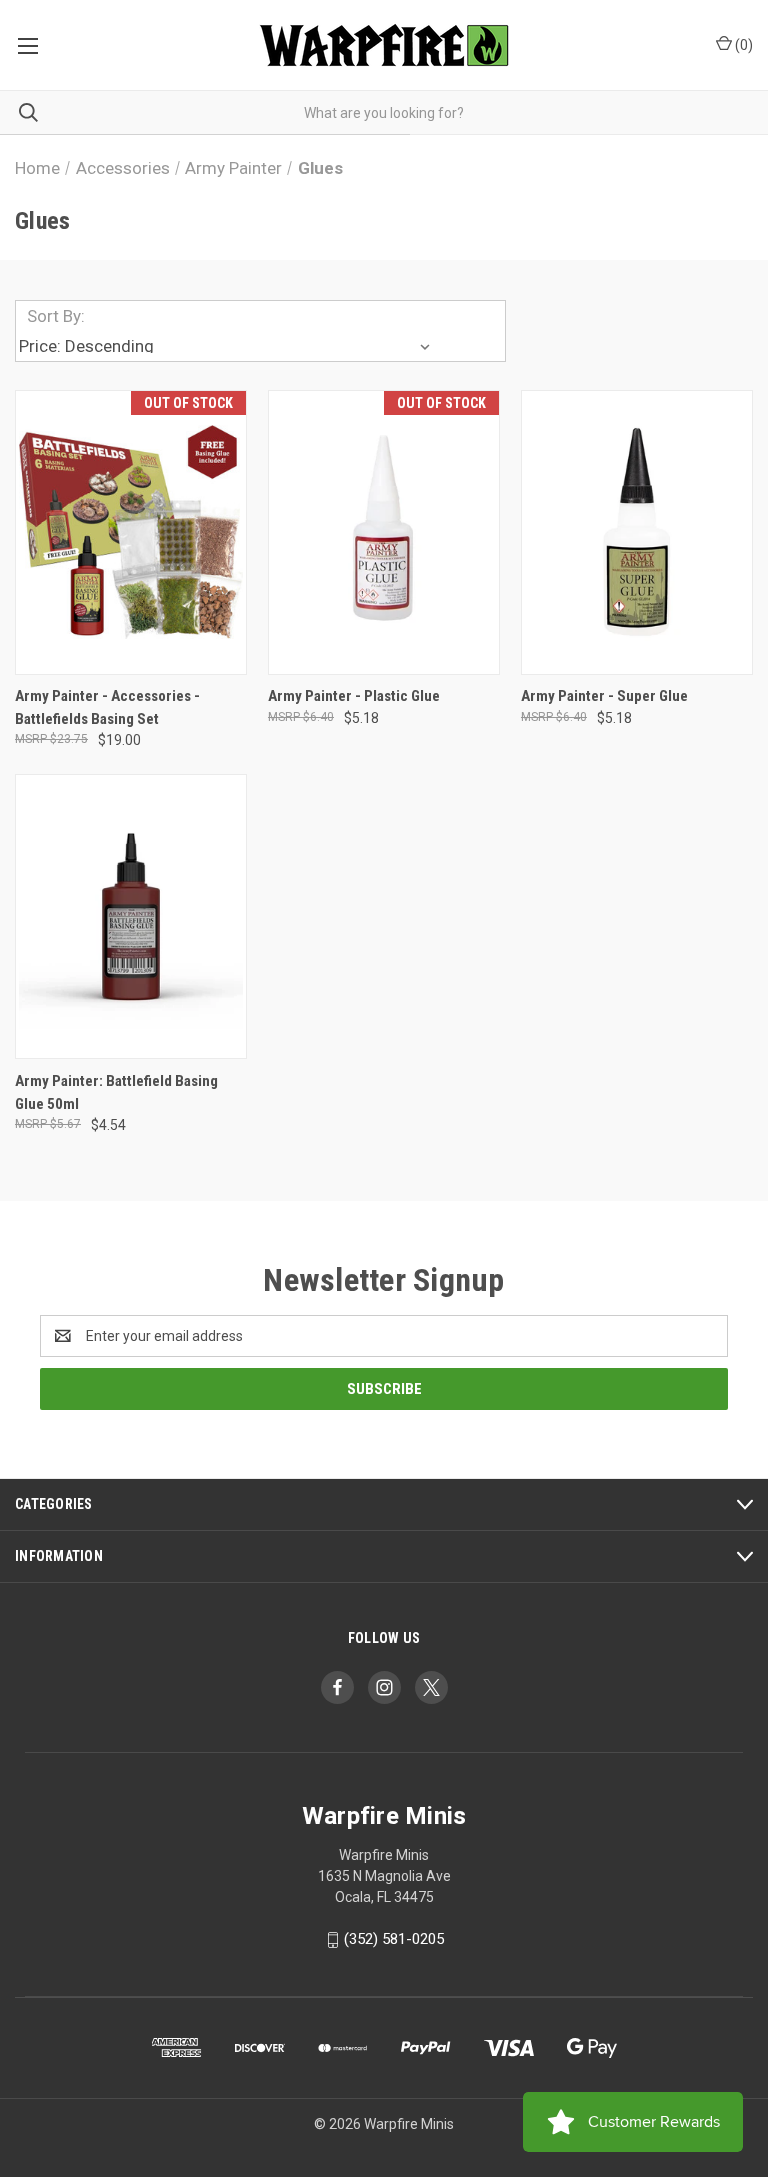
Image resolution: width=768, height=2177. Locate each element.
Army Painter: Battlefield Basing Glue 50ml (116, 1092)
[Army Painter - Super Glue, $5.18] (637, 532)
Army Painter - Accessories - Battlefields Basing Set (107, 707)
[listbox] (228, 346)
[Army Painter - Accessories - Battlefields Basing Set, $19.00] (131, 532)
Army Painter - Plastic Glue (354, 696)
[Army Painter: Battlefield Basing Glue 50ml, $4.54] (131, 916)
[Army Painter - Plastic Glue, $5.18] (384, 532)
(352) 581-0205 (394, 1939)
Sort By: (56, 316)
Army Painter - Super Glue (604, 696)
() (742, 45)
